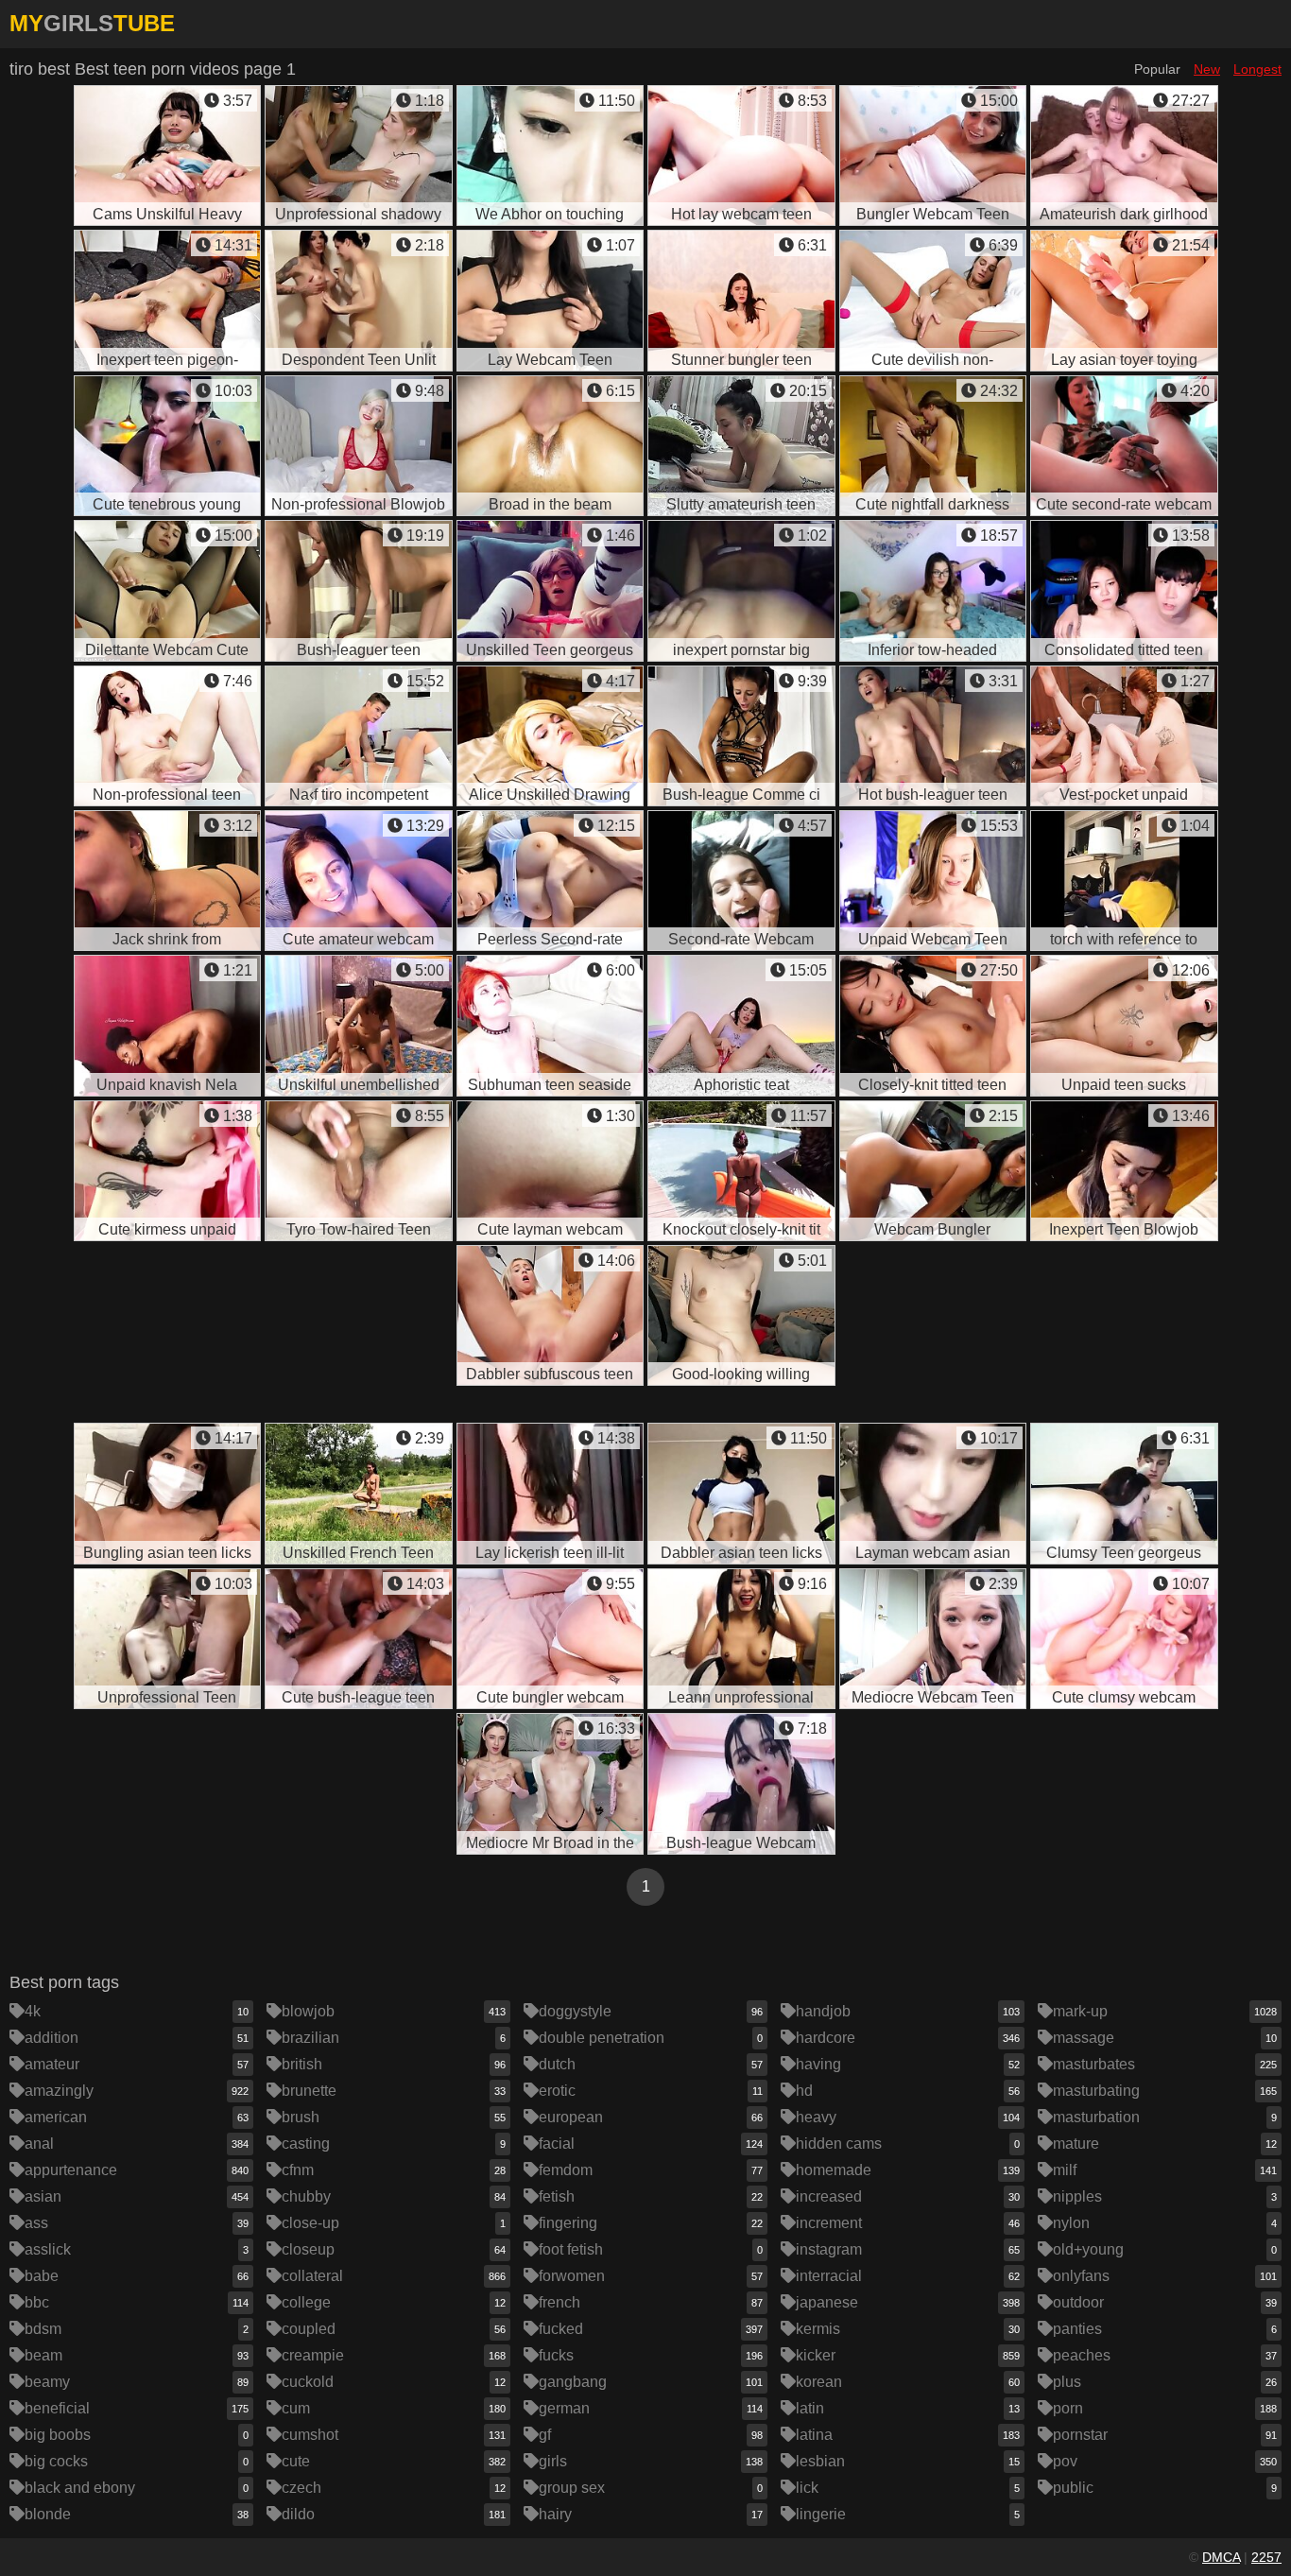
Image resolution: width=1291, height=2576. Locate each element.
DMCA (1221, 2557)
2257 (1266, 2557)
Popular (1157, 69)
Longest (1257, 69)
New (1207, 69)
